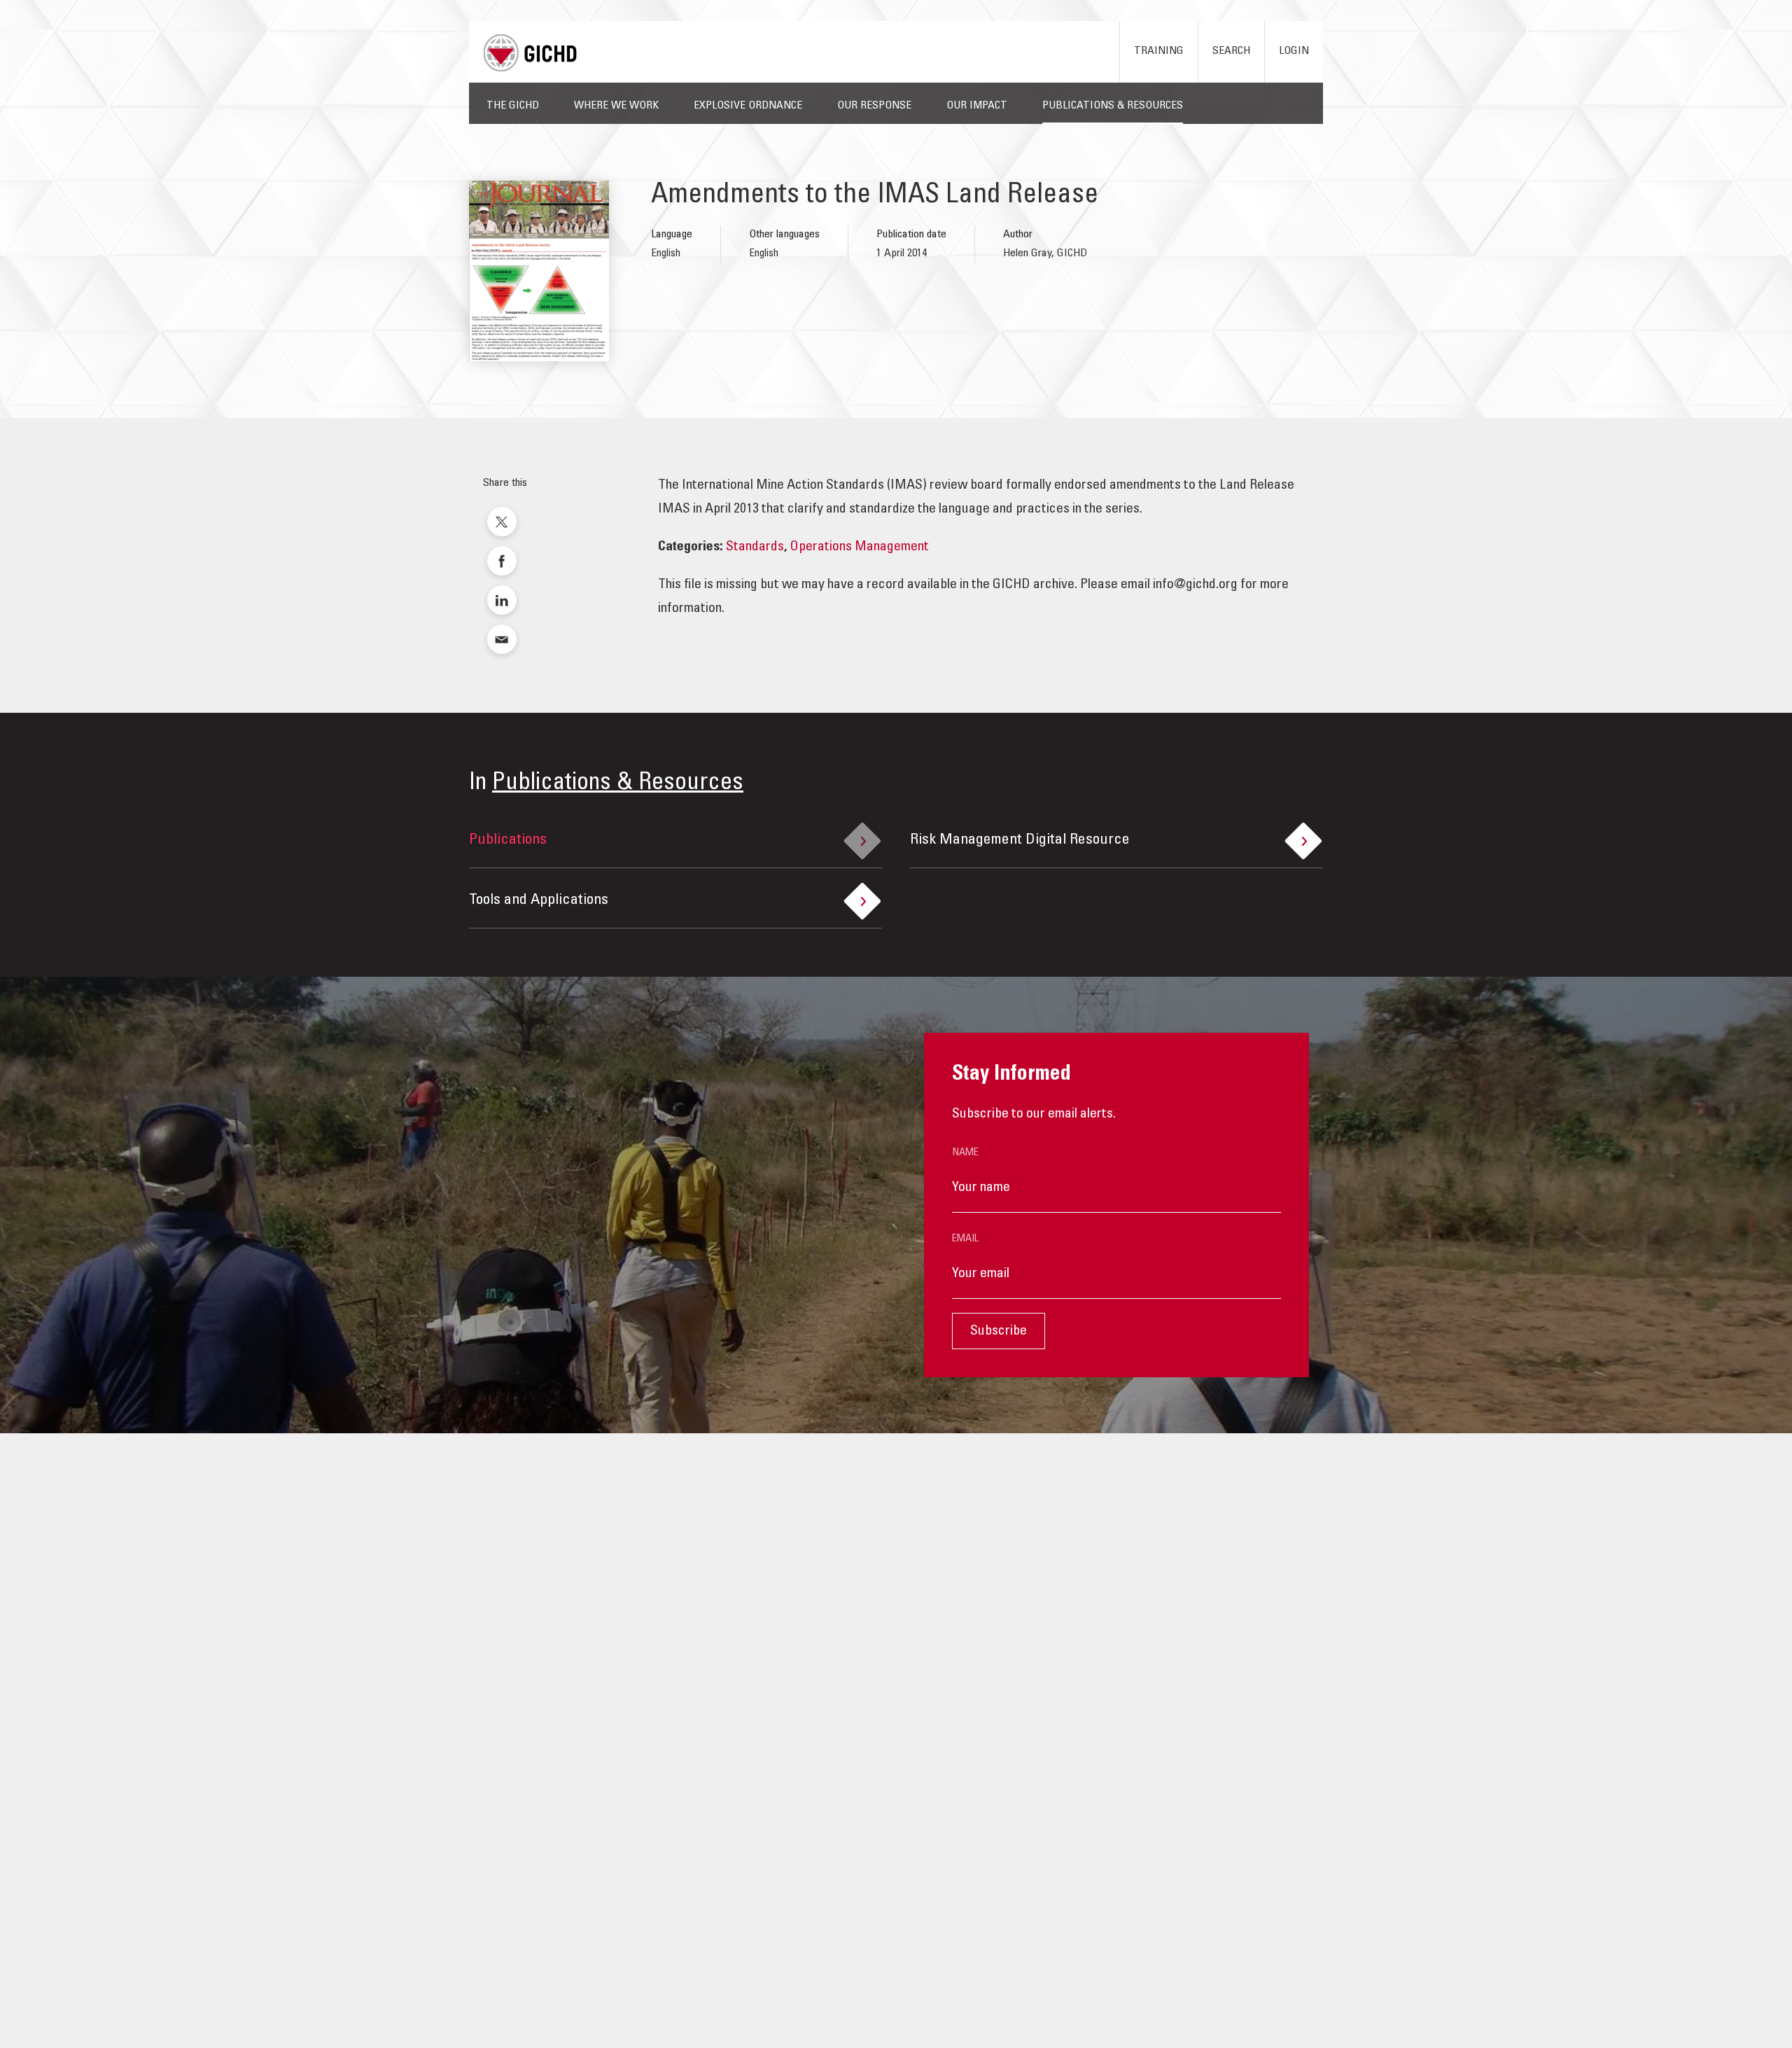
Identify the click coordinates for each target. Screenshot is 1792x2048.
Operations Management (859, 548)
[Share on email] (502, 639)
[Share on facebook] (502, 561)
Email (965, 1239)
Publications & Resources (618, 784)
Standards (755, 548)
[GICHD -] (530, 53)
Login (1294, 51)
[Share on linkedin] (502, 600)
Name (965, 1153)
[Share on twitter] (502, 522)
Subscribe (999, 1332)
